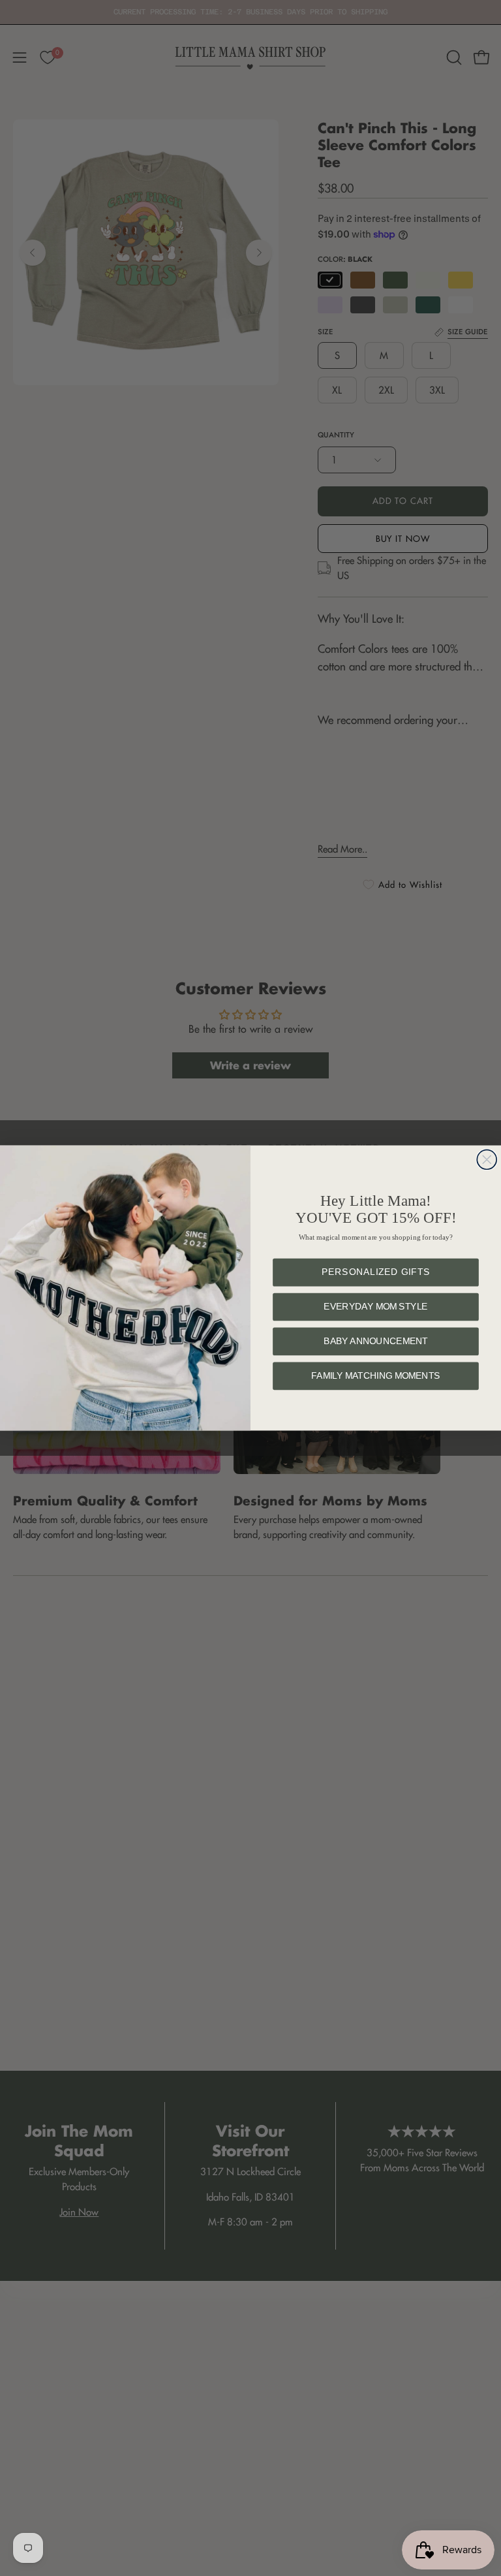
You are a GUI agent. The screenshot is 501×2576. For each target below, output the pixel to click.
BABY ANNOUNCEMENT (376, 1342)
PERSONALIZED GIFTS (376, 1273)
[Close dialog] (487, 1159)
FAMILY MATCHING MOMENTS (375, 1376)
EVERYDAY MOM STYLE (376, 1307)
